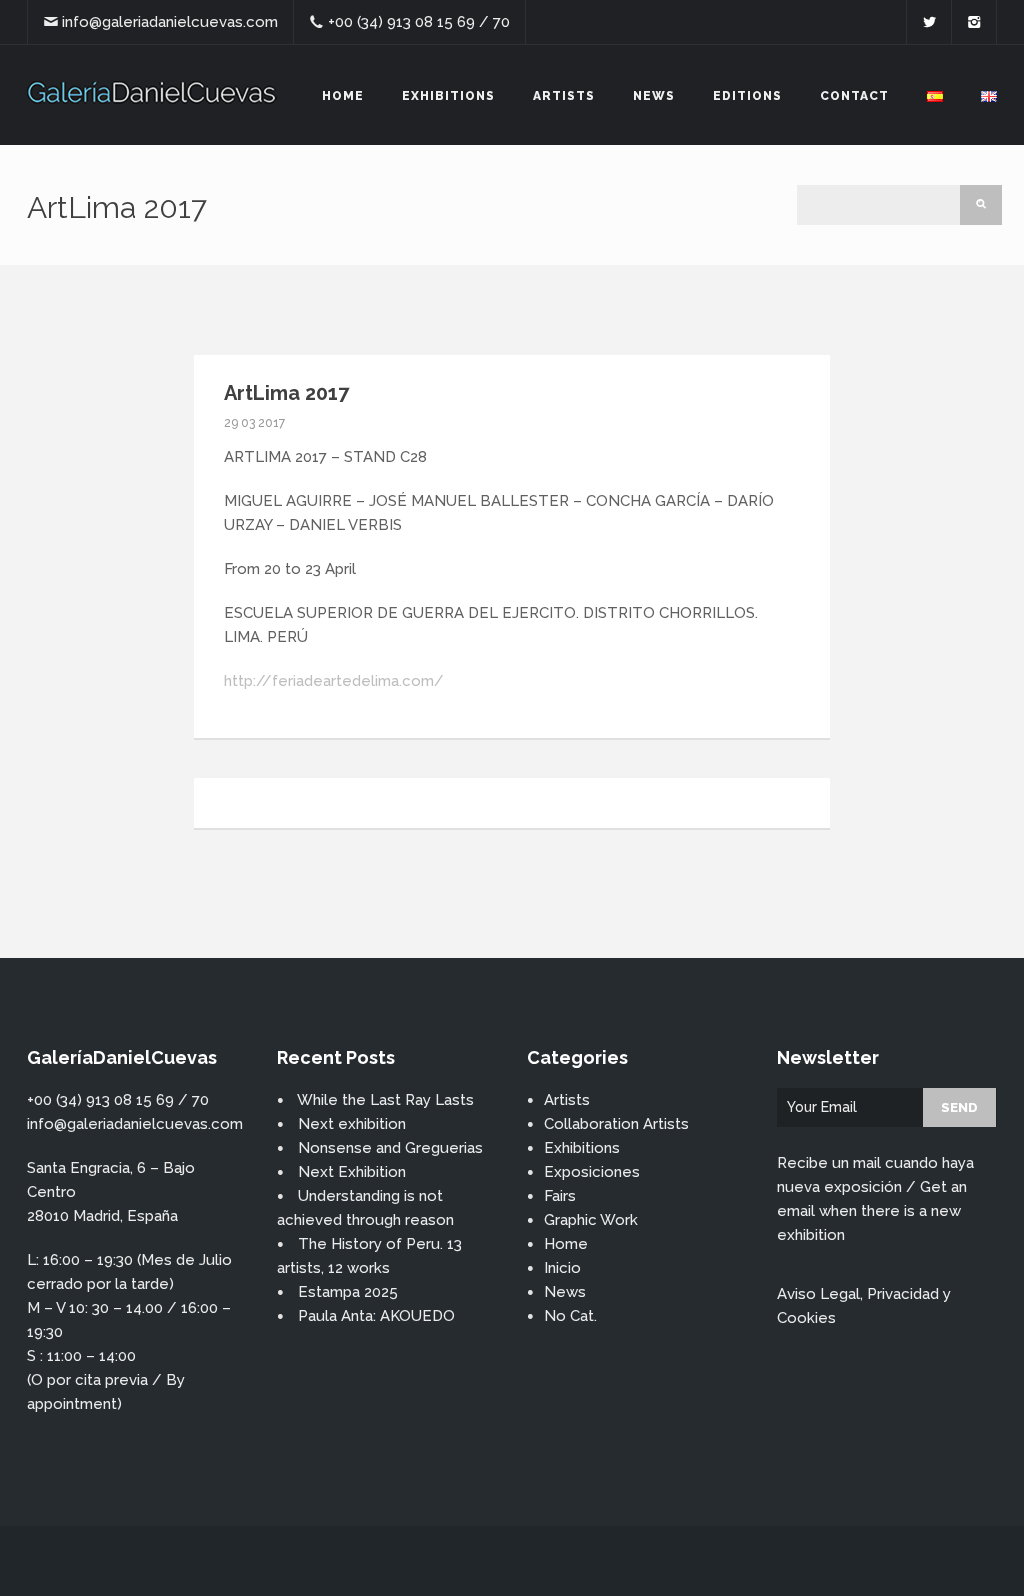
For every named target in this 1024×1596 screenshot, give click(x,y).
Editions (747, 96)
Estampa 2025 (348, 1292)
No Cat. (570, 1316)
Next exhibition (352, 1124)
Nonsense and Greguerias (390, 1148)
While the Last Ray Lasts (385, 1100)
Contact (854, 96)
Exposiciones (592, 1172)
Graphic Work (591, 1220)
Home (343, 96)
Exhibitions (448, 96)
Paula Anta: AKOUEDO (376, 1316)
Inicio (562, 1268)
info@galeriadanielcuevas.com (170, 22)
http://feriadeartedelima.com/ (334, 681)
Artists (564, 96)
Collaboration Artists (616, 1124)
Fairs (560, 1196)
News (654, 96)
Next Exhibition (352, 1172)
